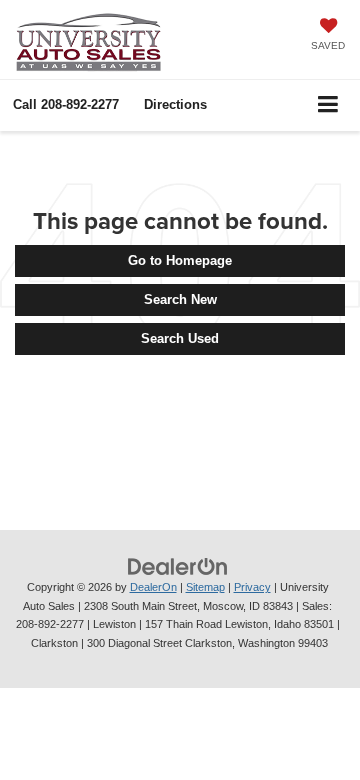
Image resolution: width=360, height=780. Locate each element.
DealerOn (153, 587)
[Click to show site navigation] (328, 105)
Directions (175, 104)
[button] (66, 104)
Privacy (252, 587)
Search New (180, 299)
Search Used (180, 338)
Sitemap (205, 587)
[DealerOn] (178, 565)
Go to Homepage (180, 260)
